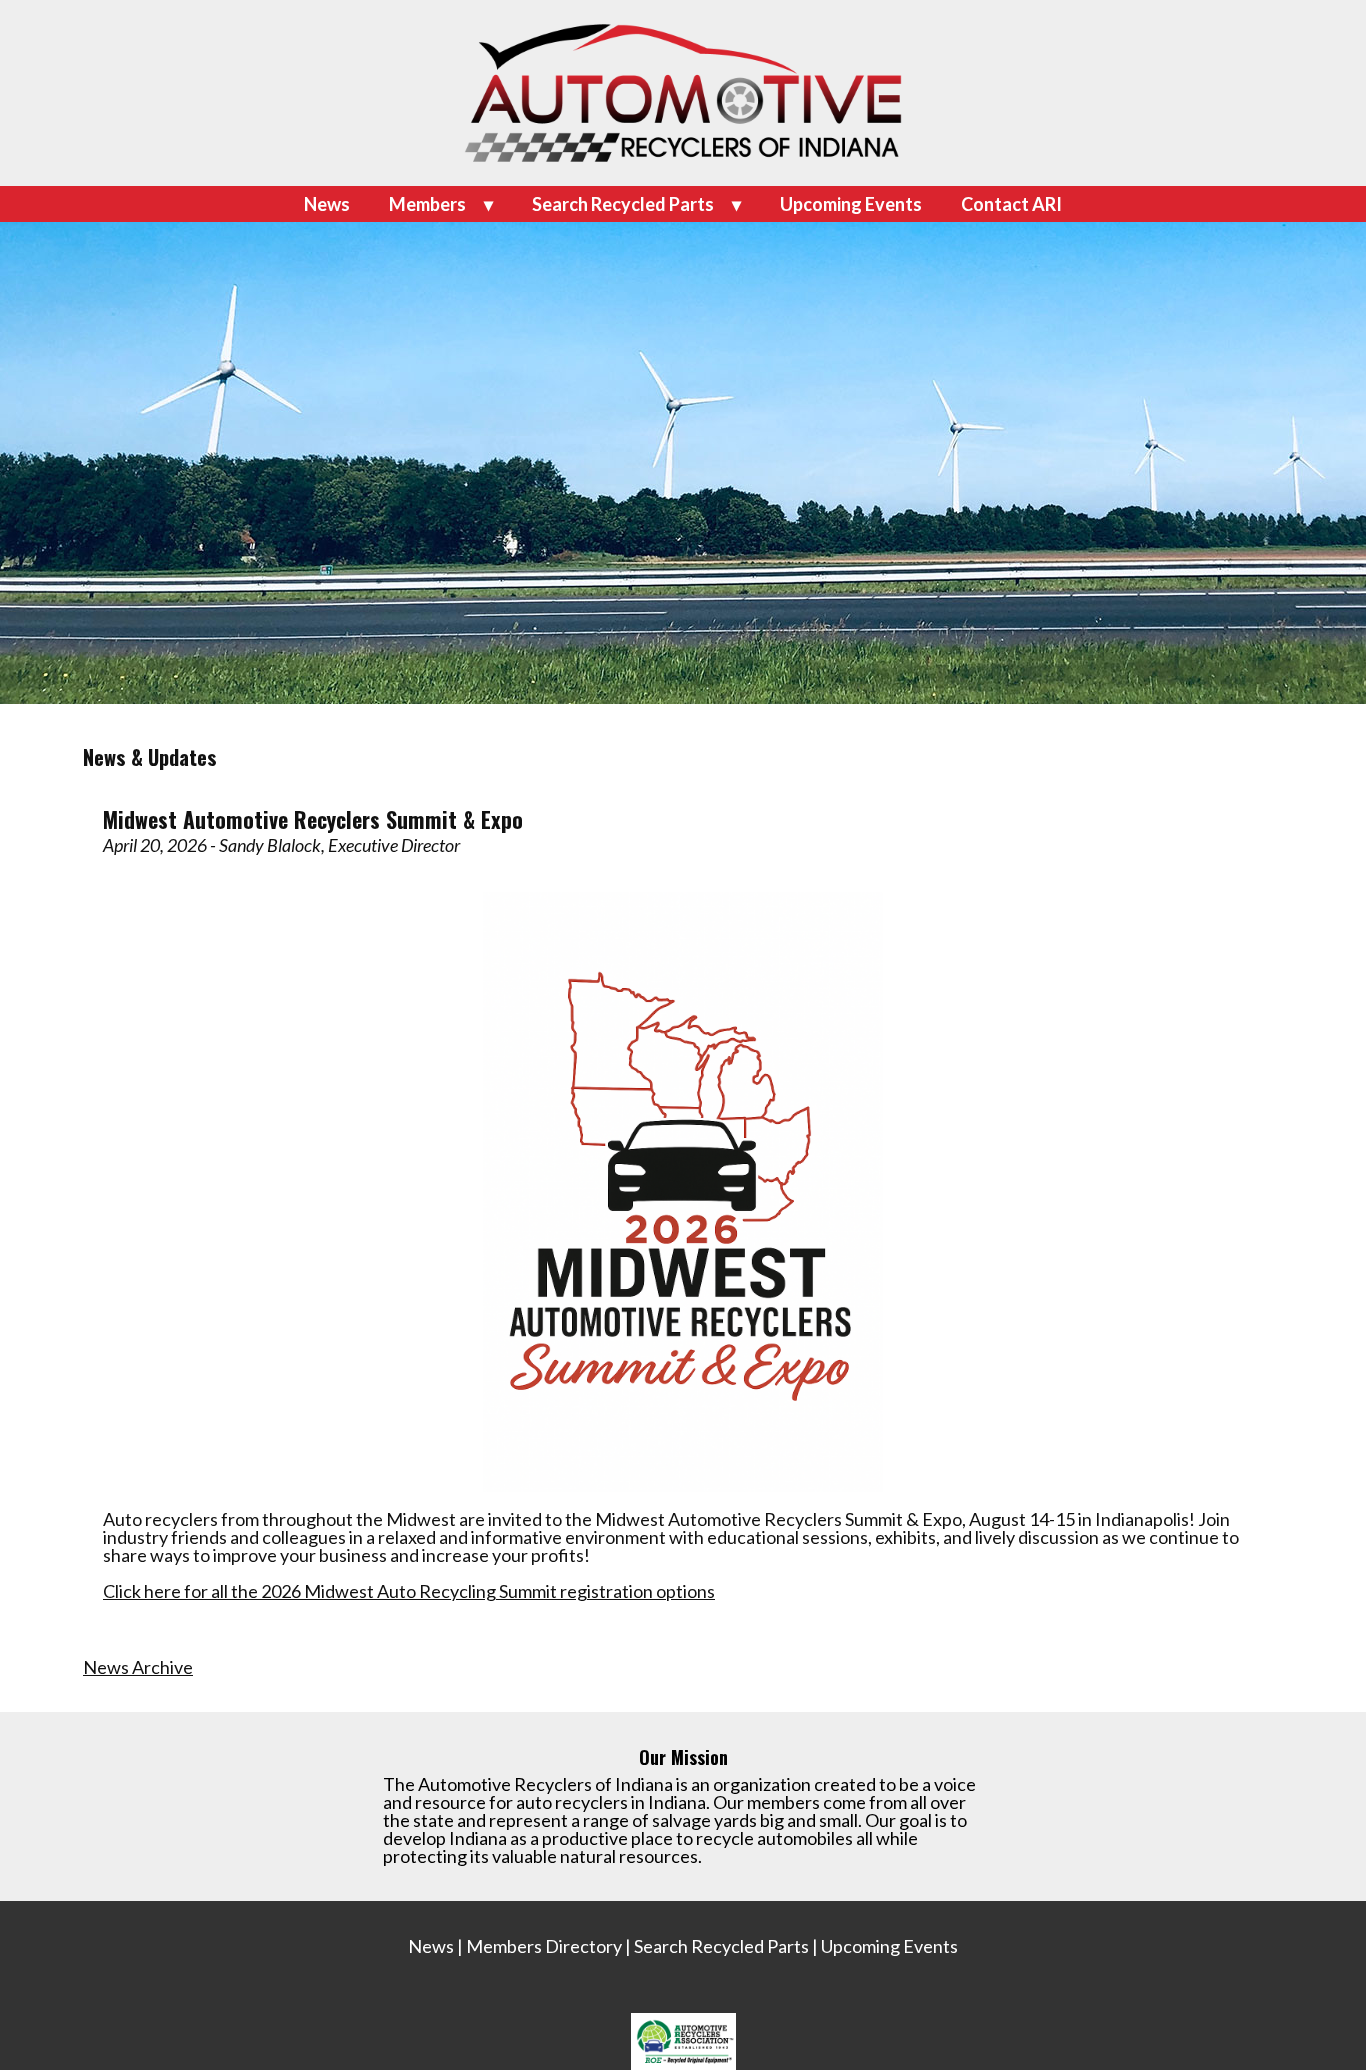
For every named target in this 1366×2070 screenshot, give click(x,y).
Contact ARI (1011, 204)
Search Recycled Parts (623, 204)
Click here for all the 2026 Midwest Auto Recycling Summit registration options (409, 1591)
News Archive (138, 1667)
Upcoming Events (851, 204)
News (327, 204)
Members (427, 204)
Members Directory (544, 1946)
